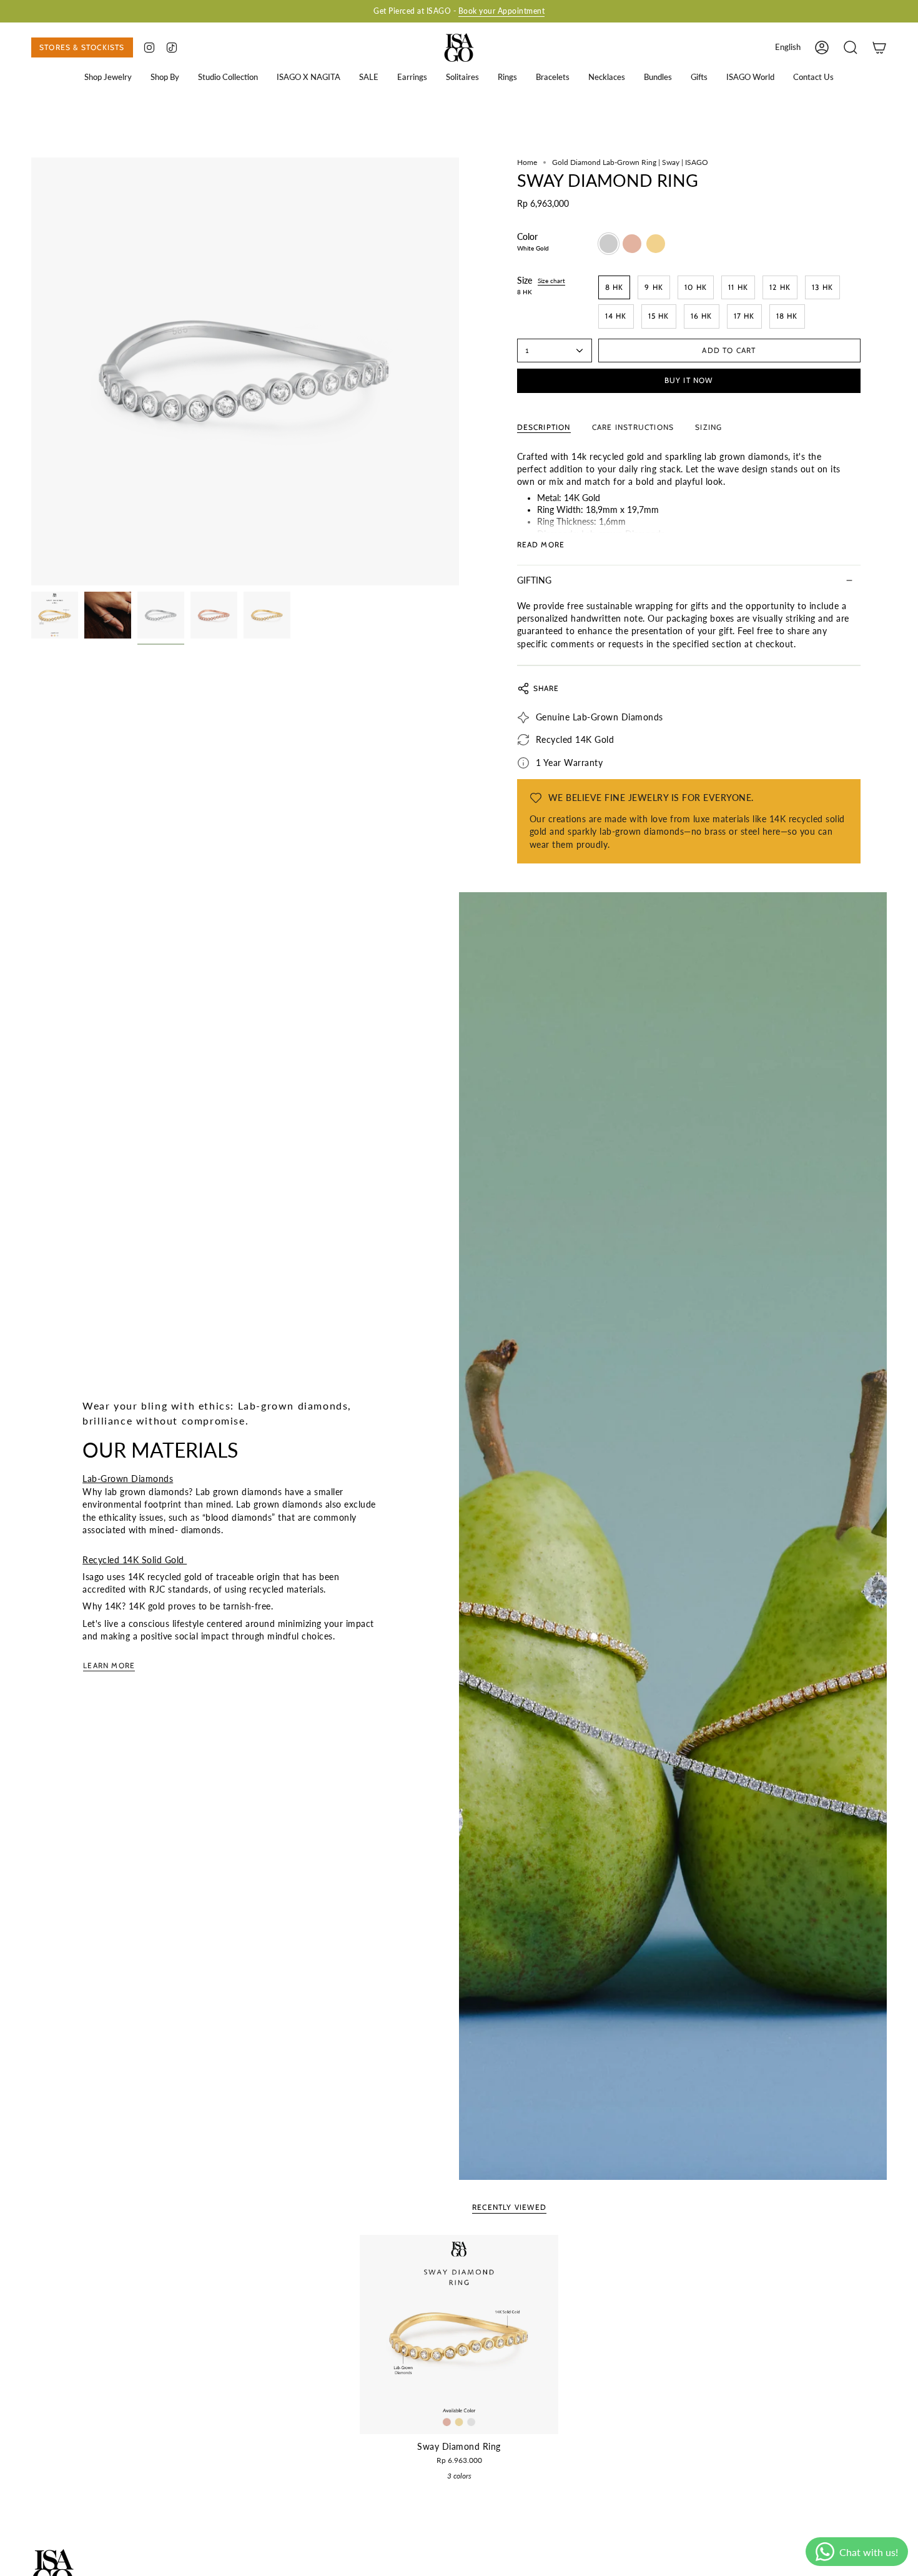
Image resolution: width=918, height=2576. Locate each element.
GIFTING (534, 580)
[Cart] (879, 47)
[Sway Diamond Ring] (459, 2335)
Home (527, 162)
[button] (108, 77)
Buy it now (689, 380)
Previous (31, 372)
